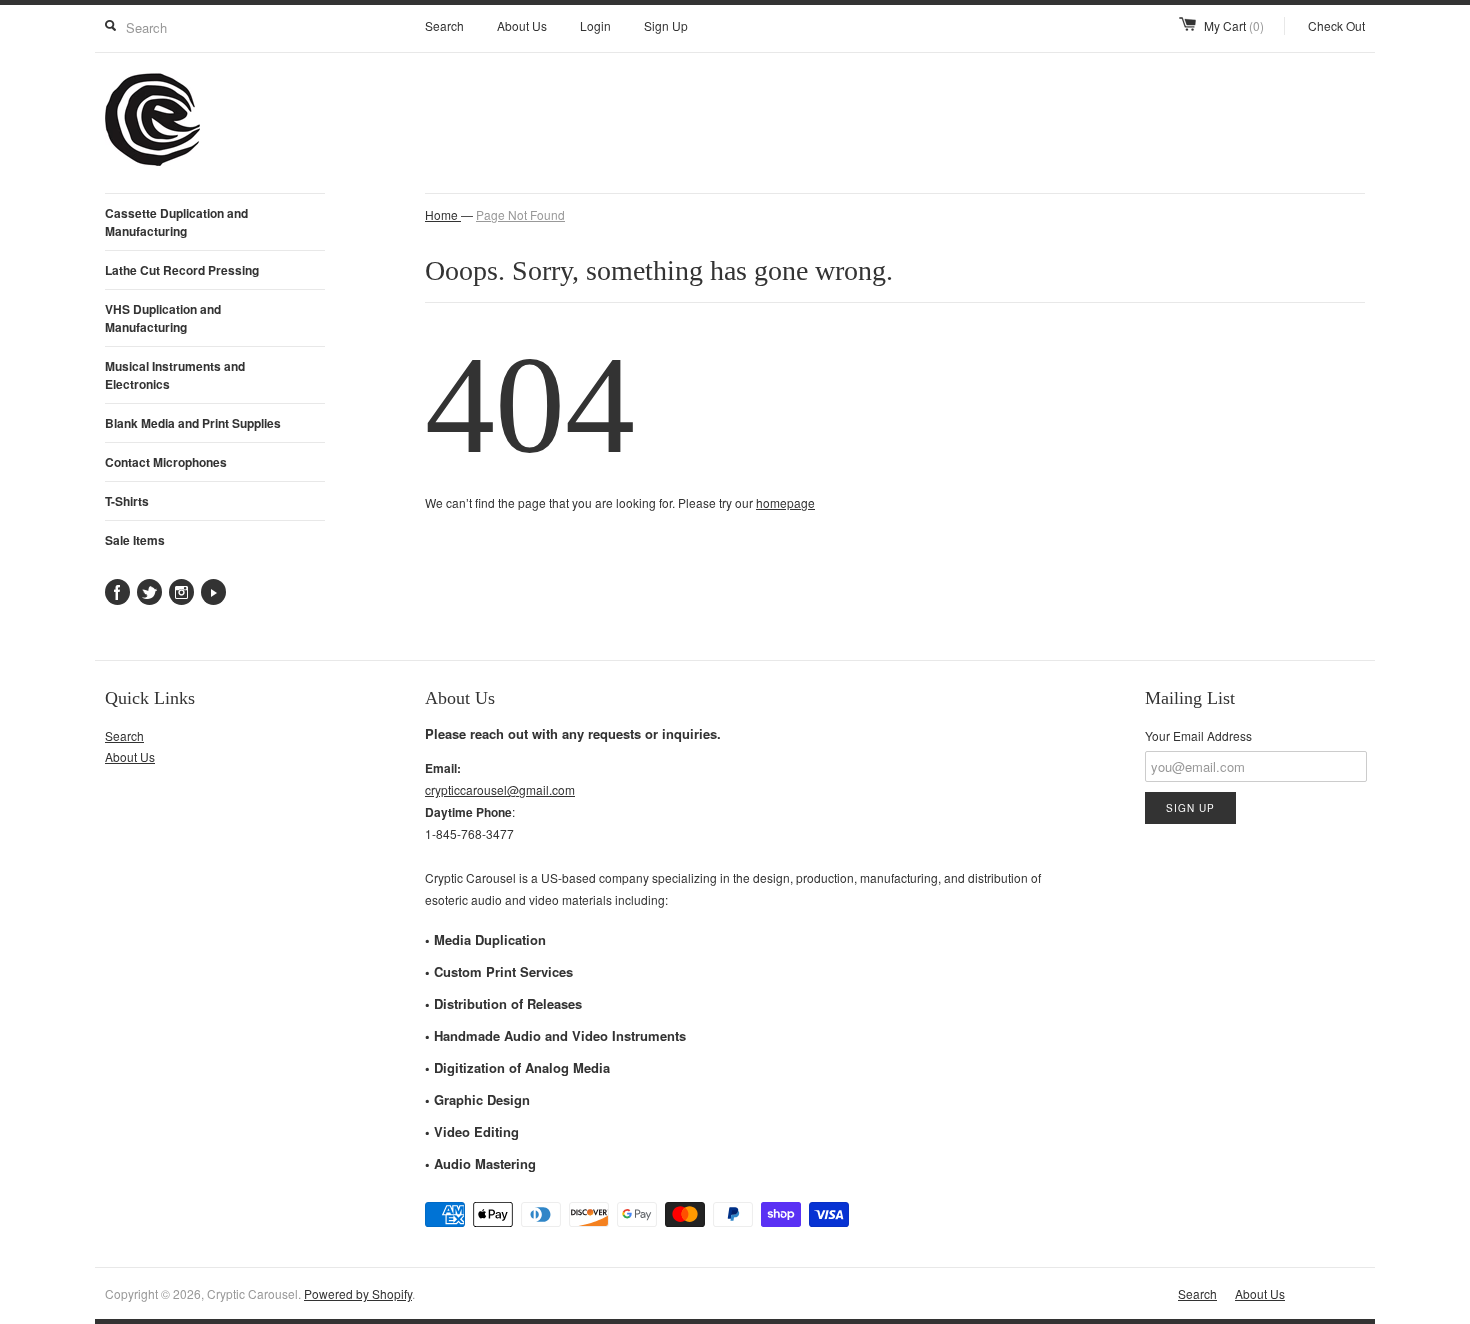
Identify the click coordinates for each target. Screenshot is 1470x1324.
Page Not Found (520, 214)
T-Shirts (127, 501)
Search (444, 25)
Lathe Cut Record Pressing (182, 270)
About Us (522, 25)
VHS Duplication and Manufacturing (163, 318)
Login (595, 25)
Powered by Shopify (358, 1293)
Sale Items (135, 540)
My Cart (1234, 25)
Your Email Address (1198, 735)
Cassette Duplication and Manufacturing (176, 222)
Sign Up (666, 25)
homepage (785, 502)
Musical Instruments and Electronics (175, 375)
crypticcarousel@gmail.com (500, 789)
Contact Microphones (166, 462)
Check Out (1336, 25)
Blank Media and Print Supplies (193, 423)
